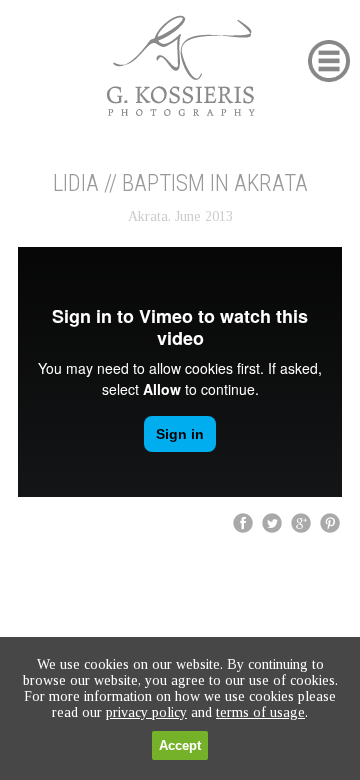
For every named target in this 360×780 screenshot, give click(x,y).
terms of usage (260, 712)
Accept (180, 745)
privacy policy (146, 712)
